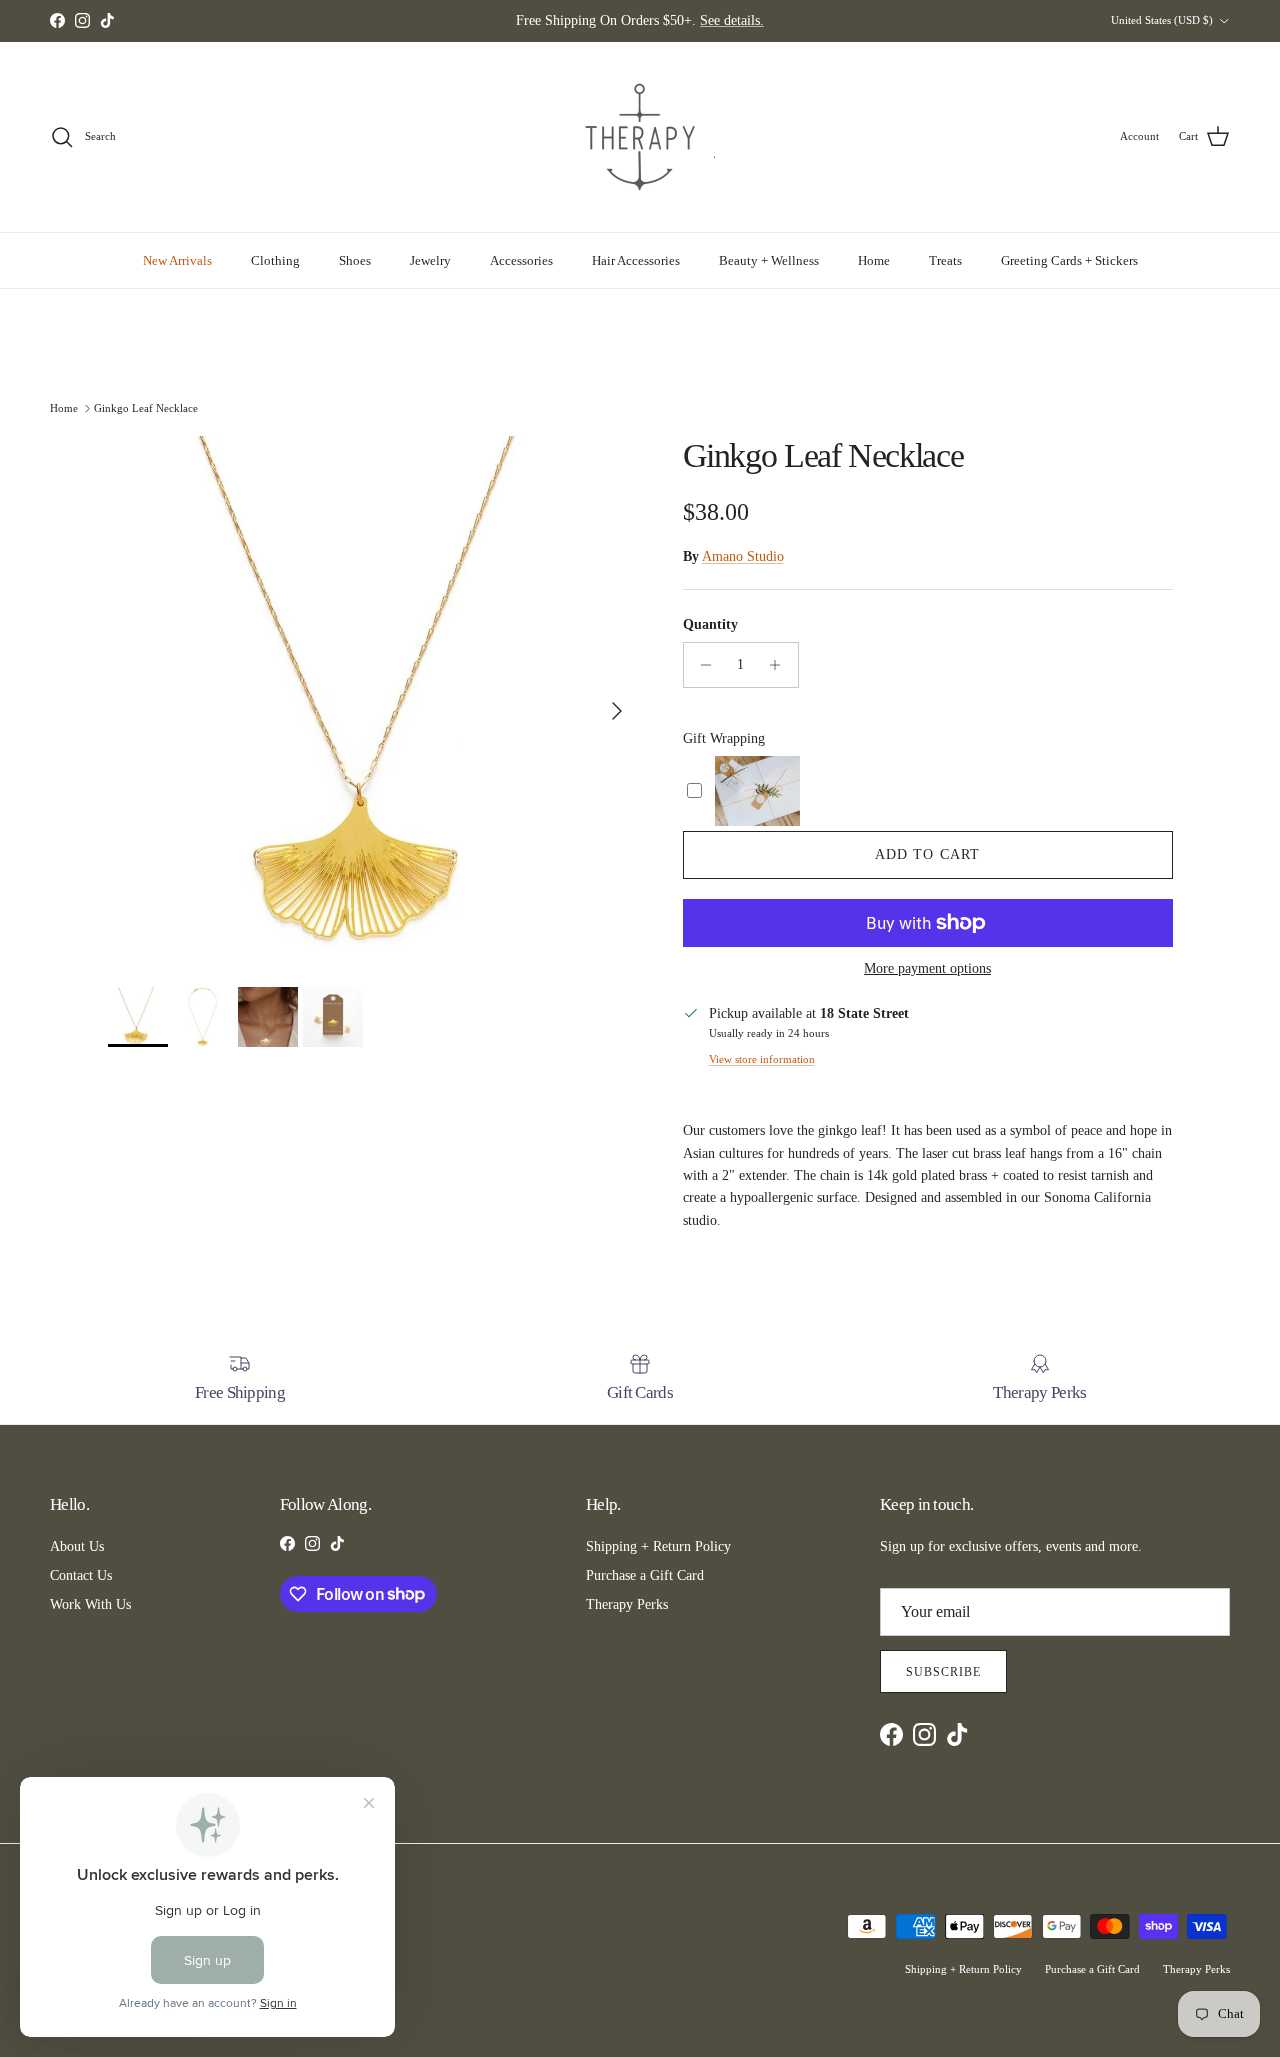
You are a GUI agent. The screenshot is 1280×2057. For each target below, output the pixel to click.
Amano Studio (743, 556)
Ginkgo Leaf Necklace (146, 407)
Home (874, 260)
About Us (77, 1546)
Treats (945, 260)
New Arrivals (177, 260)
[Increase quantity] (780, 665)
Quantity (710, 624)
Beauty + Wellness (769, 260)
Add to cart (927, 854)
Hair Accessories (636, 260)
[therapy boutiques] (640, 137)
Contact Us (81, 1575)
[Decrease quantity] (701, 665)
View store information (762, 1059)
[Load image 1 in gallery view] (373, 701)
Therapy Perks (627, 1604)
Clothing (275, 260)
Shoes (355, 260)
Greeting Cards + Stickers (1069, 260)
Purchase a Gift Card (645, 1575)
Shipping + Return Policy (658, 1546)
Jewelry (430, 260)
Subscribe (943, 1672)
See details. (732, 20)
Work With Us (90, 1604)
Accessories (521, 260)
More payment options (927, 968)
